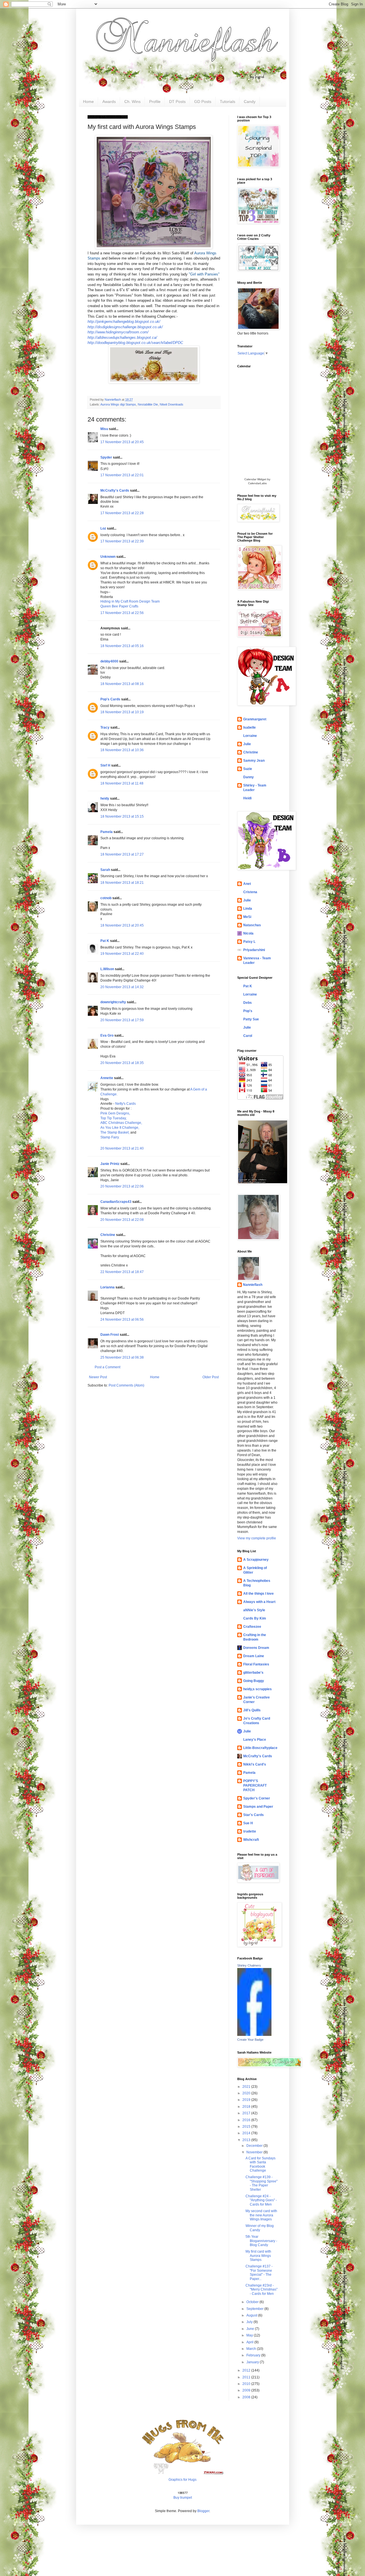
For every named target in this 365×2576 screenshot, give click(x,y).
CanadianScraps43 (116, 1202)
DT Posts (177, 102)
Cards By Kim (255, 1618)
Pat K (105, 941)
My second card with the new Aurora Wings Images (261, 2215)
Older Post (211, 1377)
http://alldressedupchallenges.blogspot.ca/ (122, 338)
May (250, 2335)
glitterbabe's (253, 1673)
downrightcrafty (113, 1002)
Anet (247, 884)
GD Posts (203, 102)
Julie (247, 744)
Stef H (105, 765)
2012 (247, 2370)
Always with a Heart (259, 1602)
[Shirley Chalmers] (254, 2035)
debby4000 (109, 661)
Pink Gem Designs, (115, 1113)
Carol (248, 1036)
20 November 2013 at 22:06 (122, 1186)
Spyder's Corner (257, 1798)
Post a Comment (108, 1367)
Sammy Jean (254, 761)
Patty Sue (251, 1019)
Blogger (203, 2511)
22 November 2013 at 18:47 (122, 1272)
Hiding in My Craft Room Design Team (130, 601)
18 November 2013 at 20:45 (122, 925)
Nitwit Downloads (172, 404)
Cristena (250, 892)
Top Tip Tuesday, (113, 1118)
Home (88, 102)
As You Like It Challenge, (120, 1128)
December (255, 2146)
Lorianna (108, 1287)
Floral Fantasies (256, 1664)
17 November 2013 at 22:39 (122, 541)
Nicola (248, 933)
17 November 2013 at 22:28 (122, 513)
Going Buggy (254, 1681)
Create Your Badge (250, 2040)
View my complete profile (257, 1538)
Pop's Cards (110, 699)
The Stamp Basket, (115, 1132)
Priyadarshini (254, 950)
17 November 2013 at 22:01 (122, 475)
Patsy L (249, 942)
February (254, 2355)
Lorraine (250, 736)
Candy (250, 102)
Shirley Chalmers (249, 1965)
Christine (108, 1235)
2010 (247, 2384)
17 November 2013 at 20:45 (122, 442)
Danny (249, 777)
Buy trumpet (183, 2498)
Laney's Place (255, 1740)
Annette (107, 1078)
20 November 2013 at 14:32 (122, 987)
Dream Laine (254, 1656)
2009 (247, 2390)
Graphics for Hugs (182, 2480)
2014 (247, 2133)
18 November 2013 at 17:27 (122, 854)
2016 (247, 2120)
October (253, 2302)
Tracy (105, 727)
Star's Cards (254, 1815)
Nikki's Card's (255, 1764)
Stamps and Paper (258, 1807)
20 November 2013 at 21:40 (122, 1148)
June (251, 2329)
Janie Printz (110, 1164)
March (252, 2349)
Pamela (107, 832)
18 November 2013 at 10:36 (122, 750)
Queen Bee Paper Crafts (119, 606)
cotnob (106, 898)
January (253, 2362)
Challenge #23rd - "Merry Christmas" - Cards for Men (261, 2290)
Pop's (248, 1011)
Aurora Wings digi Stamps (118, 404)
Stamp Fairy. (110, 1137)
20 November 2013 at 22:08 (122, 1220)
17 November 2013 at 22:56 (122, 613)
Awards (109, 102)
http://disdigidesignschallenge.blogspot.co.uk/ (125, 327)
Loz (103, 528)
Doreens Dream (256, 1648)
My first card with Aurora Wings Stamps (258, 2256)
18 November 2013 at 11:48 (122, 783)
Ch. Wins (132, 102)
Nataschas (252, 925)
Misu (104, 429)
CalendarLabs (257, 483)
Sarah (105, 870)
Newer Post (98, 1377)
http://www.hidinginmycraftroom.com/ (118, 332)
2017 (247, 2113)
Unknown (108, 557)
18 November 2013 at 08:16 (122, 684)
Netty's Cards (125, 1104)
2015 (247, 2127)
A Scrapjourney (256, 1560)
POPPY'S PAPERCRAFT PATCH (255, 1785)
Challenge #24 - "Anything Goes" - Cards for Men (261, 2200)
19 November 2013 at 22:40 (122, 954)
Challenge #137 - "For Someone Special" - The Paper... (259, 2272)
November (255, 2152)
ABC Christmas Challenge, (121, 1123)
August (252, 2315)
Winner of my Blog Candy (260, 2228)
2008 (247, 2397)
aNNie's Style (254, 1610)
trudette (250, 1831)
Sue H (248, 1823)
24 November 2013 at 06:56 (122, 1320)
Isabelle (250, 727)
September (255, 2309)
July (250, 2322)
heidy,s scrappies (257, 1689)
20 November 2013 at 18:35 (122, 1063)
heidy (105, 798)
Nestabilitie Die (148, 404)
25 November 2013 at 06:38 (122, 1357)
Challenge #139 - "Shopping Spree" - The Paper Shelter (261, 2183)
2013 (247, 2140)
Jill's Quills (252, 1710)
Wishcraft (251, 1840)
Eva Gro (107, 1035)
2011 (247, 2377)
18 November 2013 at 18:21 (122, 883)
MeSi (247, 917)
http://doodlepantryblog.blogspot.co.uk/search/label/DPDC (135, 343)
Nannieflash (253, 1285)
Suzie (248, 769)
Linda (248, 909)
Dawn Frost (110, 1335)
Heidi (247, 798)
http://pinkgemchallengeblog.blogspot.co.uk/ (124, 322)
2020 (247, 2093)
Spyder (106, 457)
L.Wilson (107, 969)
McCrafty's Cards (115, 491)
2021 (247, 2087)
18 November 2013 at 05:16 (122, 646)
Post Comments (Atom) (126, 1385)
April (250, 2342)
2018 (247, 2107)
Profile (155, 102)
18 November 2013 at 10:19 (122, 712)
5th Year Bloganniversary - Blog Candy (261, 2241)
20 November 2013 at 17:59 (122, 1020)
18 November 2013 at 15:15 (122, 816)
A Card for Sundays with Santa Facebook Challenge (260, 2164)
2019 (247, 2100)
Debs (248, 1003)
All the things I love (258, 1594)
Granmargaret (255, 719)
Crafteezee (252, 1627)
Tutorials (228, 102)
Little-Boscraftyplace (260, 1748)
